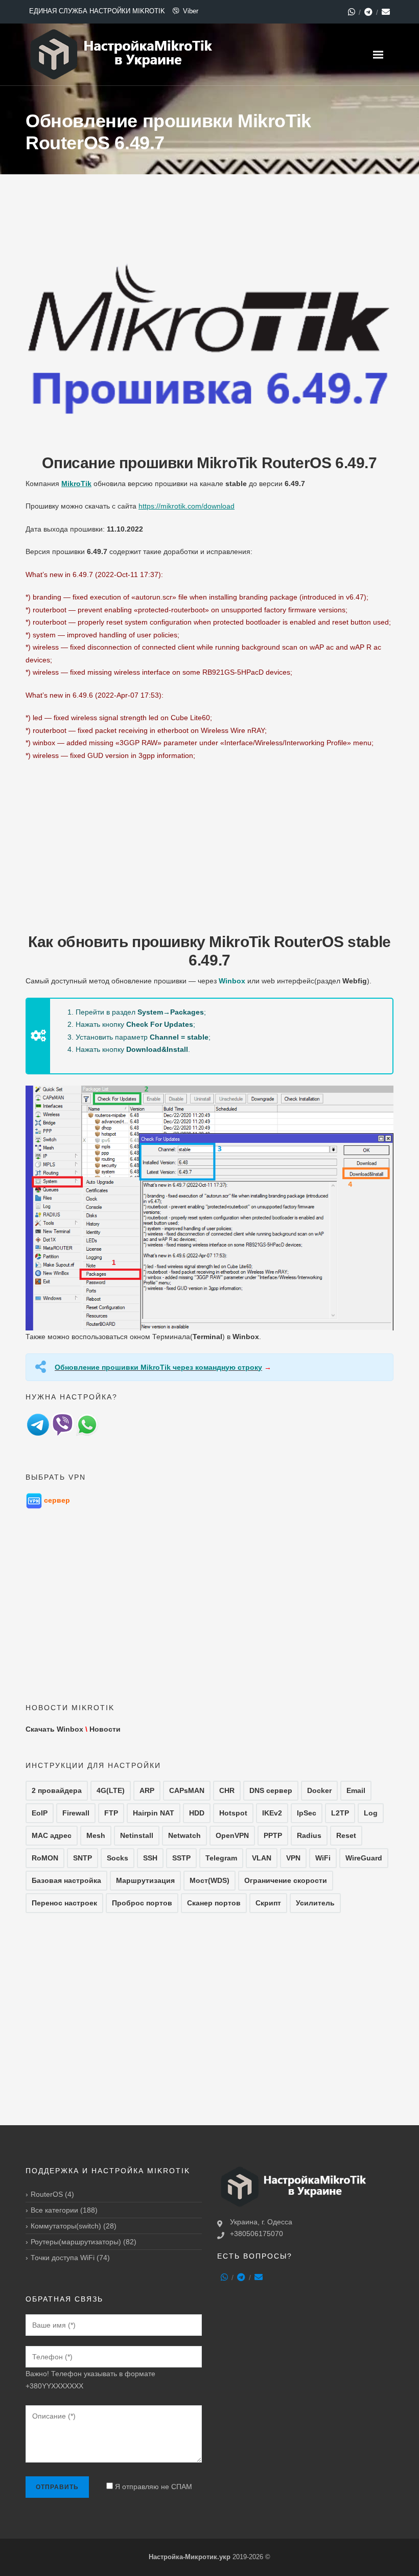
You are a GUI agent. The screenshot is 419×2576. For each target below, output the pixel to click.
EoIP (40, 1813)
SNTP (83, 1858)
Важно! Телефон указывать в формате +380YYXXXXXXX (90, 2380)
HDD (197, 1813)
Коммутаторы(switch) (66, 2226)
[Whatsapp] (352, 12)
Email (356, 1790)
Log (371, 1813)
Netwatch (184, 1835)
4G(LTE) (111, 1790)
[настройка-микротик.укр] (122, 54)
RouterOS (47, 2194)
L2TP (340, 1813)
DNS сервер (271, 1790)
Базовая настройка (66, 1880)
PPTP (273, 1835)
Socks (118, 1858)
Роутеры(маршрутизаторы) (76, 2242)
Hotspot (233, 1813)
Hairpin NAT (154, 1813)
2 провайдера (57, 1790)
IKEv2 (272, 1813)
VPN (293, 1858)
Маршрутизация (145, 1880)
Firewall (76, 1813)
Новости (105, 1729)
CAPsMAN (187, 1790)
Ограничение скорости (286, 1880)
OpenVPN (232, 1835)
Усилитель (315, 1903)
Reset (346, 1835)
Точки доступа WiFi (63, 2258)
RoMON (45, 1858)
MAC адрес (52, 1835)
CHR (227, 1790)
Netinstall (137, 1835)
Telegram (221, 1858)
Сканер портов (214, 1903)
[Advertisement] (209, 843)
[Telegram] (368, 12)
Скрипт (268, 1903)
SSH (150, 1858)
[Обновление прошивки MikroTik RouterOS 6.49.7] (209, 334)
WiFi (323, 1858)
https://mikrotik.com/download (187, 506)
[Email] (386, 12)
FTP (111, 1813)
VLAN (262, 1858)
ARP (147, 1790)
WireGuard (364, 1858)
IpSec (307, 1813)
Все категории (54, 2210)
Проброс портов (142, 1903)
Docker (319, 1790)
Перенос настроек (64, 1903)
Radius (309, 1835)
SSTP (181, 1858)
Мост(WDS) (209, 1880)
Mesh (96, 1835)
